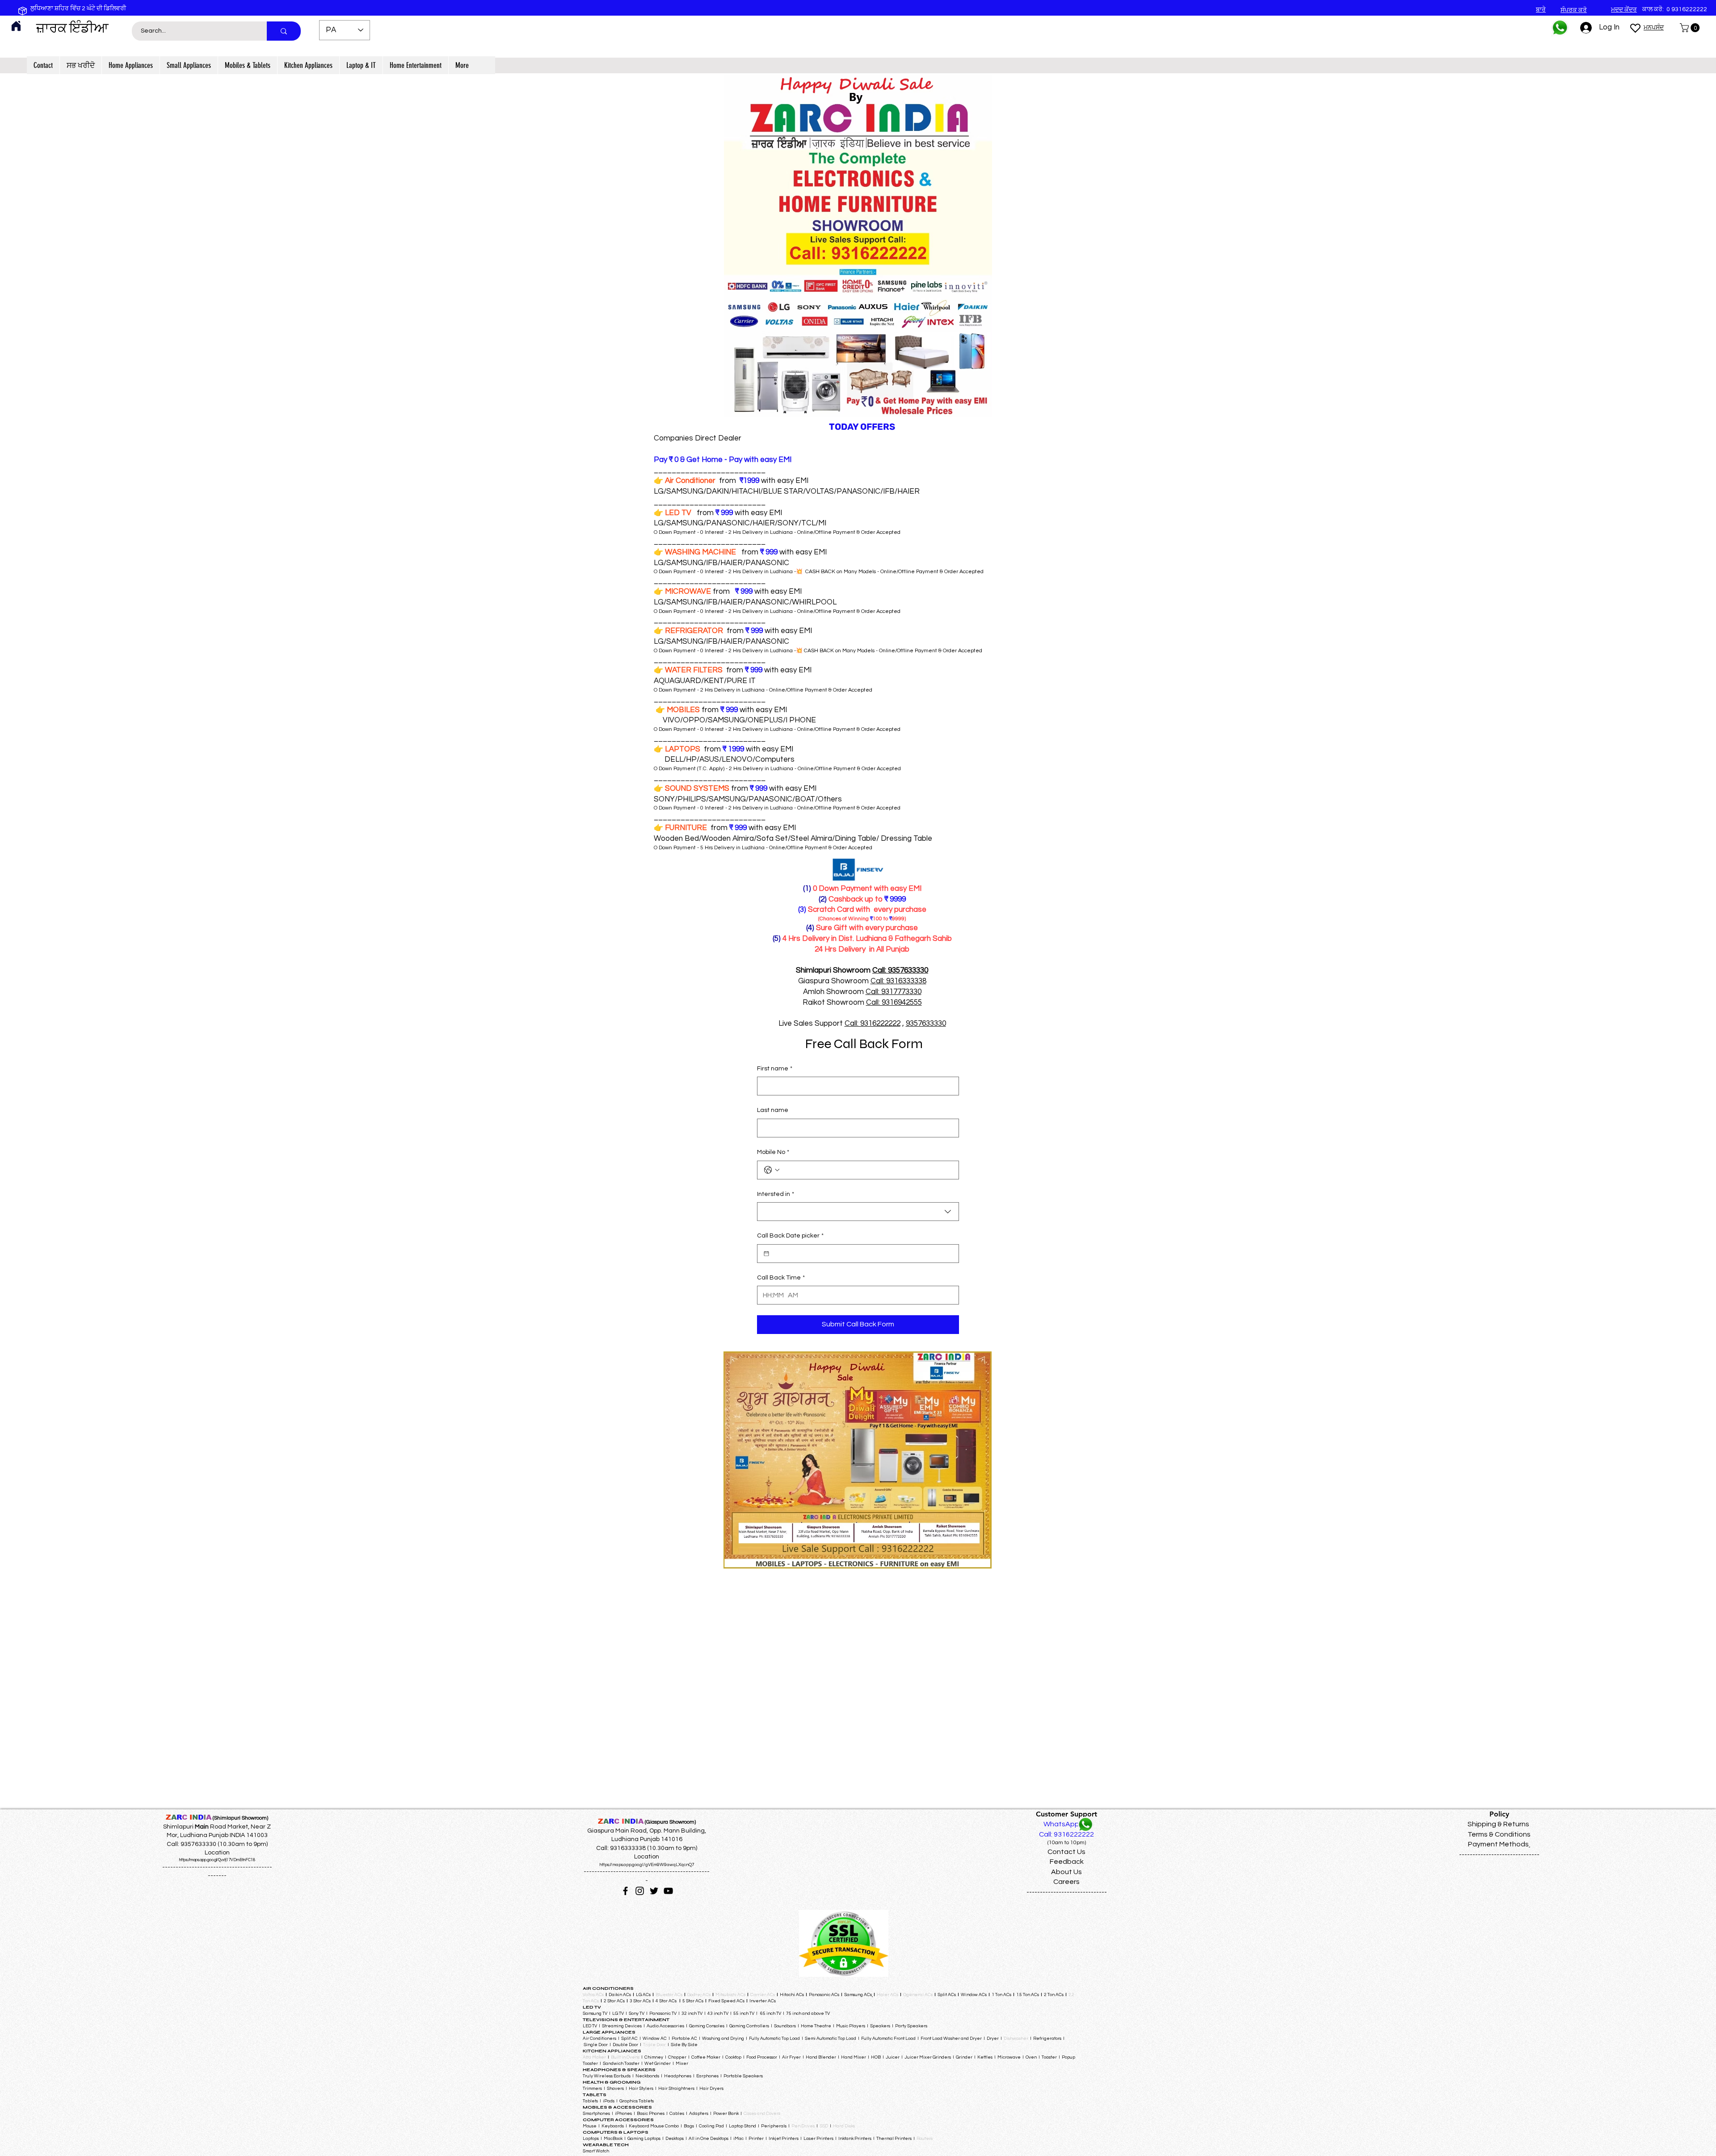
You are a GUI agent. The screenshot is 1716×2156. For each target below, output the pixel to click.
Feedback (1067, 1862)
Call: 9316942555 (894, 1002)
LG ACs (643, 1995)
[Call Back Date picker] (766, 1254)
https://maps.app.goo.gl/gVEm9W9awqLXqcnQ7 (647, 1865)
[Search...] (284, 31)
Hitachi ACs (792, 1995)
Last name (773, 1110)
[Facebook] (625, 1891)
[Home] (16, 26)
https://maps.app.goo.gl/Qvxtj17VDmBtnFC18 (217, 1860)
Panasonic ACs (824, 1995)
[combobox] (858, 1212)
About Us (1066, 1872)
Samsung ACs (858, 1995)
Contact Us (1066, 1852)
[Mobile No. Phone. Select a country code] (772, 1170)
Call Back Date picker (790, 1236)
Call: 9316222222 (873, 1023)
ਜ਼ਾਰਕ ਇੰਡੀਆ (72, 28)
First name (775, 1069)
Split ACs (947, 1995)
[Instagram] (640, 1891)
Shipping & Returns (1498, 1824)
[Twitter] (654, 1891)
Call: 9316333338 (898, 981)
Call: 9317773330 (894, 992)
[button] (1691, 28)
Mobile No (773, 1152)
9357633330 (926, 1023)
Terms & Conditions (1499, 1834)
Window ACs (974, 1995)
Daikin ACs (620, 1995)
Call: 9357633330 (900, 970)
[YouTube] (668, 1891)
